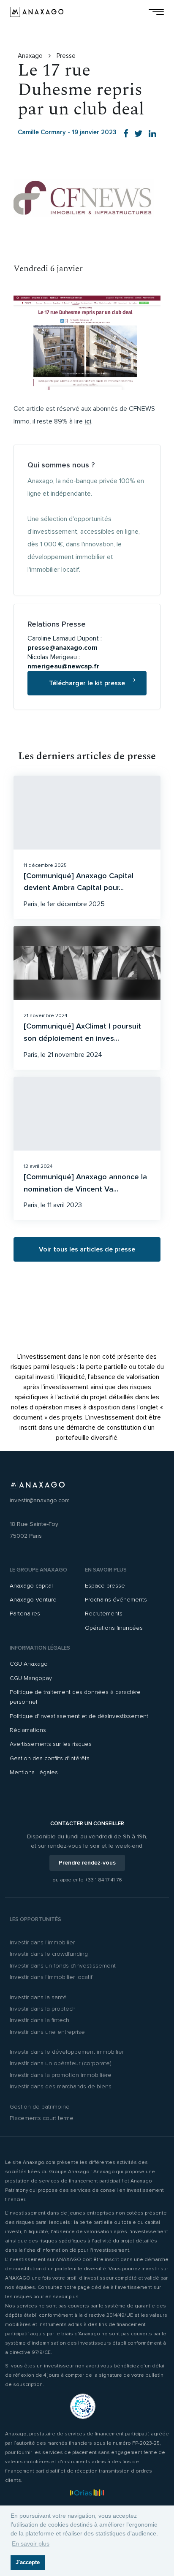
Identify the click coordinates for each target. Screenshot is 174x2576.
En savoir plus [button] (31, 2543)
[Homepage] (37, 12)
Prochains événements (116, 1600)
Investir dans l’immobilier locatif (51, 1977)
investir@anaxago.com (40, 1500)
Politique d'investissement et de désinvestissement (79, 1716)
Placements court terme (42, 2118)
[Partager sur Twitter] (139, 134)
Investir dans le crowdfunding (49, 1954)
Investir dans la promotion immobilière (61, 2075)
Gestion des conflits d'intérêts (50, 1758)
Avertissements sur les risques (51, 1744)
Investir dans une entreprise (47, 2032)
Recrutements (104, 1614)
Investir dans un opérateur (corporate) (61, 2063)
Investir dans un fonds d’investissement (63, 1966)
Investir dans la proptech (43, 2009)
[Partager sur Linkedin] (152, 134)
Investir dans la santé (38, 1997)
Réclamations (28, 1730)
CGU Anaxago (29, 1664)
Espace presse (105, 1586)
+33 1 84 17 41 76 (103, 1880)
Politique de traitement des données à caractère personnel (75, 1697)
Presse (66, 56)
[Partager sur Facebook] (126, 134)
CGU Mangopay (31, 1678)
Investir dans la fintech (39, 2020)
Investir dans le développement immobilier (67, 2052)
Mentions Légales (34, 1772)
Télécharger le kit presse (87, 683)
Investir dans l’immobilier (42, 1942)
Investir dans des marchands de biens (61, 2086)
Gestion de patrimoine (40, 2107)
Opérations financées (114, 1628)
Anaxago (31, 56)
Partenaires (25, 1614)
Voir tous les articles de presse (87, 1249)
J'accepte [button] (28, 2562)
